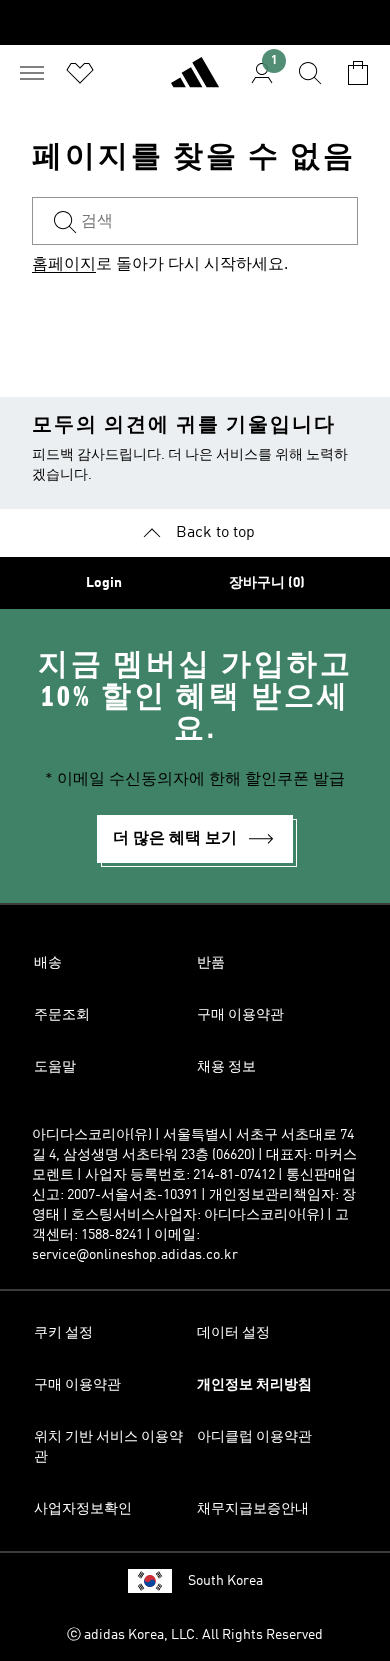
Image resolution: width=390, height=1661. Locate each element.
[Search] (310, 73)
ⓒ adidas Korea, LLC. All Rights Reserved (195, 1635)
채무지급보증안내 (253, 1509)
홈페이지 (64, 265)
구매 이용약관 (240, 1015)
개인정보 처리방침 (254, 1385)
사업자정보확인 (83, 1509)
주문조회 (62, 1015)
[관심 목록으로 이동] (80, 73)
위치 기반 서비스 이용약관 (108, 1447)
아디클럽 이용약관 (254, 1437)
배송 (48, 963)
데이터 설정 (233, 1333)
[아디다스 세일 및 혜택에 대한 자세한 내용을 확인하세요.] (195, 22)
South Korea (225, 1581)
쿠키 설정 (63, 1333)
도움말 (55, 1067)
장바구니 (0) (267, 583)
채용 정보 (226, 1067)
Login (104, 583)
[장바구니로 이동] (358, 73)
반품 (211, 963)
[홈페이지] (195, 81)
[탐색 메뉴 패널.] (32, 73)
